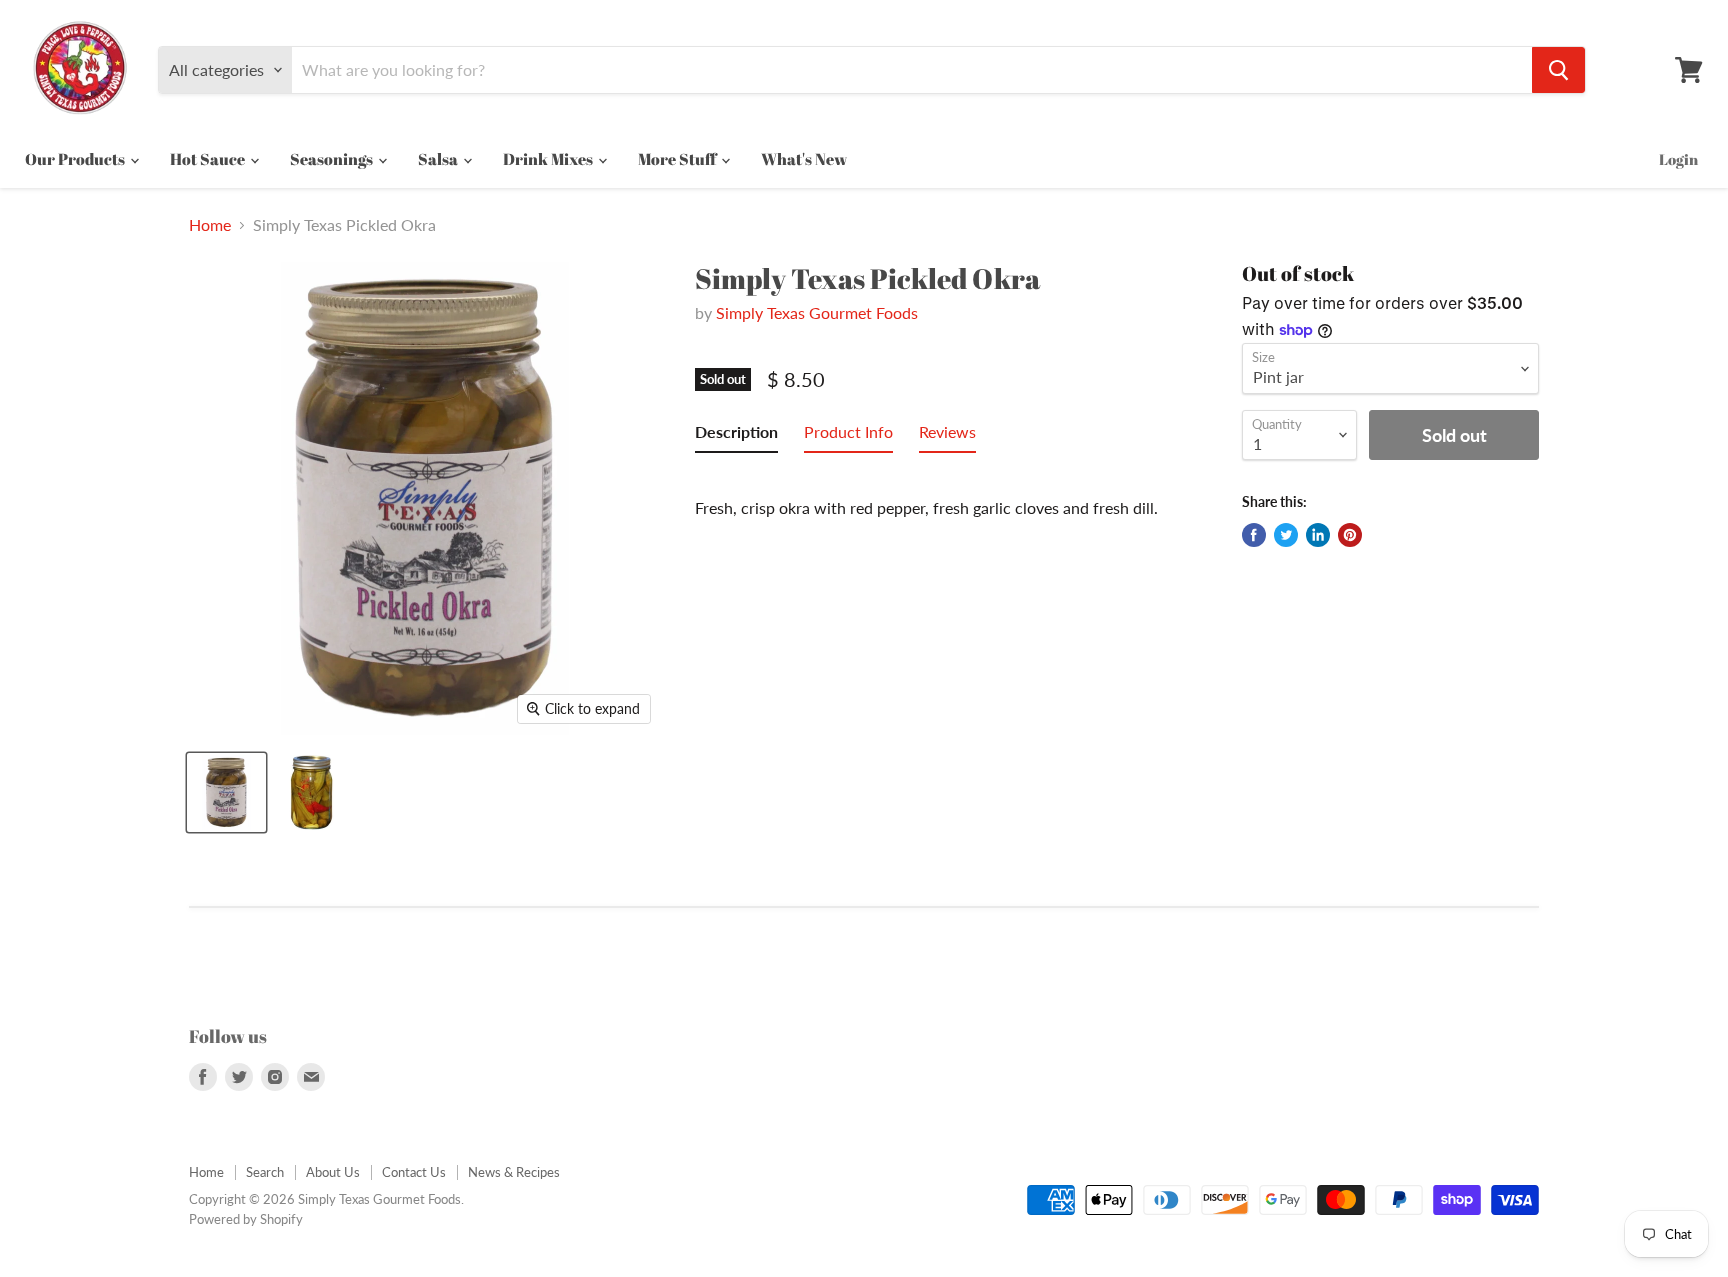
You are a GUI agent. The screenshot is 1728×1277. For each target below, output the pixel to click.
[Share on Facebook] (1254, 535)
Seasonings (333, 159)
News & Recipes (514, 1172)
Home (210, 225)
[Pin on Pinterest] (1350, 535)
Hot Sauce (209, 159)
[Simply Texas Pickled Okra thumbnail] (226, 792)
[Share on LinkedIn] (1318, 535)
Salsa (439, 159)
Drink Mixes (549, 159)
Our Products (76, 159)
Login (1678, 159)
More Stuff (678, 159)
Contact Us (414, 1172)
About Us (333, 1172)
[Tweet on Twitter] (1286, 535)
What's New (804, 159)
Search (265, 1172)
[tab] (736, 436)
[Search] (1558, 70)
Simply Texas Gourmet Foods (817, 312)
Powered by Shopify (246, 1219)
